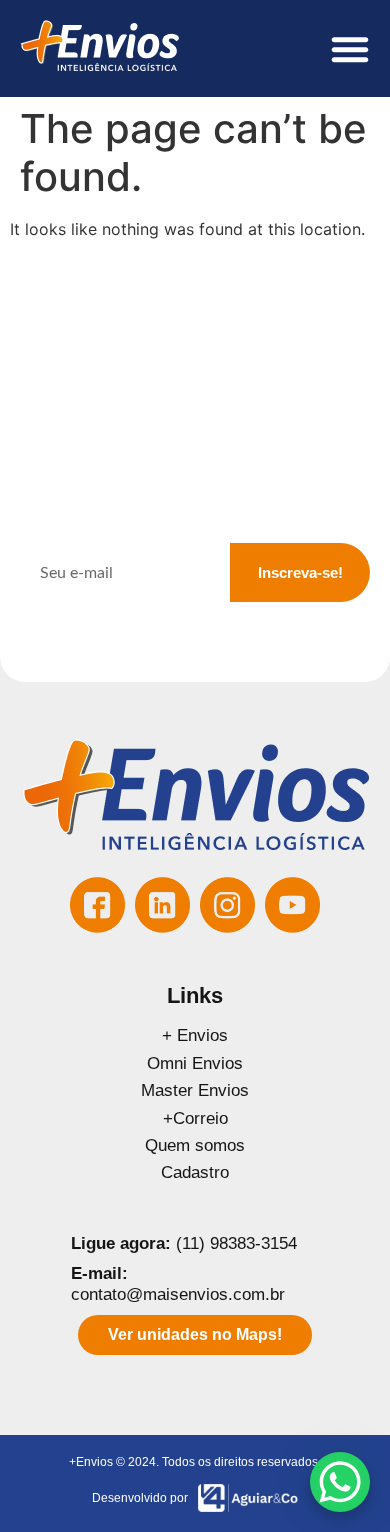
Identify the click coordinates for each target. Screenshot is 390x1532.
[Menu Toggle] (350, 49)
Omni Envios (195, 1063)
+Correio (195, 1118)
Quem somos (195, 1145)
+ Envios (195, 1035)
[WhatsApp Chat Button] (340, 1482)
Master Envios (195, 1090)
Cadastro (195, 1172)
